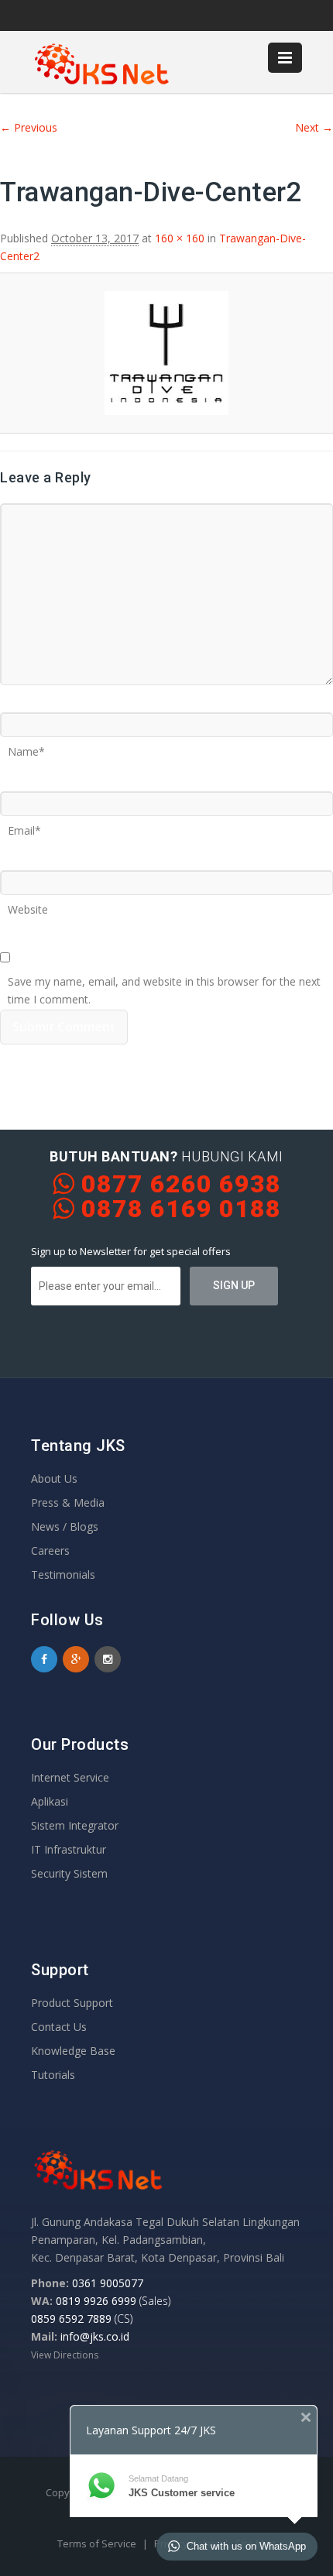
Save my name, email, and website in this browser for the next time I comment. (164, 976)
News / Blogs (65, 1526)
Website (28, 904)
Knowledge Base (73, 2051)
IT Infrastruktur (69, 1849)
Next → (314, 127)
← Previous (29, 127)
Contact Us (59, 2027)
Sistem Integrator (75, 1825)
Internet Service (70, 1777)
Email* (24, 825)
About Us (54, 1478)
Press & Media (68, 1502)
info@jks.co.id (95, 2336)
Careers (50, 1550)
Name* (26, 746)
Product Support (72, 2003)
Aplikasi (50, 1801)
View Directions (65, 2355)
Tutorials (53, 2075)
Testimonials (63, 1574)
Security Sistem (69, 1873)
